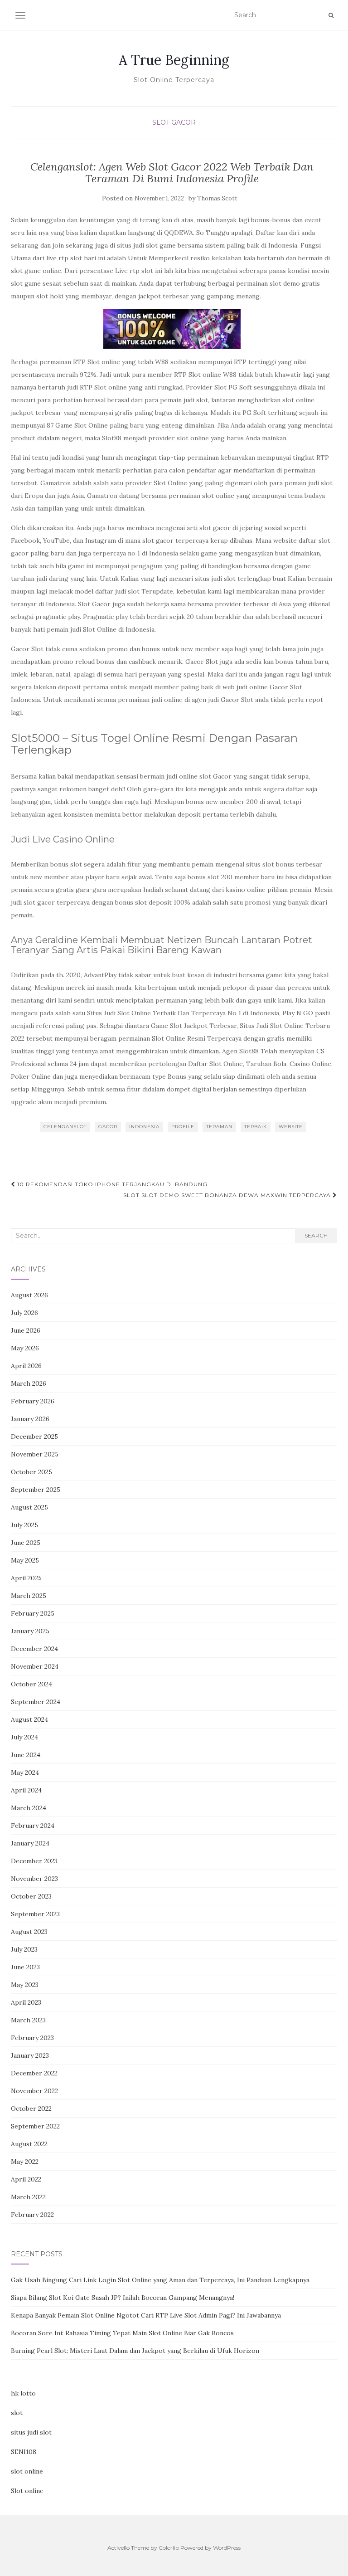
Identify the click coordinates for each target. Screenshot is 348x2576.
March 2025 (29, 1596)
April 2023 (26, 2002)
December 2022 (34, 2073)
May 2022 (25, 2162)
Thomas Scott (217, 198)
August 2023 (29, 1932)
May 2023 (25, 1985)
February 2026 (33, 1401)
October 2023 (31, 1896)
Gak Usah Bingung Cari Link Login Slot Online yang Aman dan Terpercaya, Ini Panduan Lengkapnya (160, 2280)
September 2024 (36, 1702)
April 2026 (26, 1366)
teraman (219, 1127)
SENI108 (24, 2452)
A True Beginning (174, 60)
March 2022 (28, 2197)
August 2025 (29, 1507)
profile (183, 1127)
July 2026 (24, 1313)
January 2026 (30, 1419)
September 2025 (36, 1490)
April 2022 (26, 2179)
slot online (27, 2471)
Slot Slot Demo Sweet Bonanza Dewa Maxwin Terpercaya (228, 1195)
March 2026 (29, 1383)
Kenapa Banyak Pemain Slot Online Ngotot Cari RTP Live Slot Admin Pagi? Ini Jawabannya (146, 2315)
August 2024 (29, 1719)
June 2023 (25, 1967)
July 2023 (24, 1949)
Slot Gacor (174, 122)
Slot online (27, 2491)
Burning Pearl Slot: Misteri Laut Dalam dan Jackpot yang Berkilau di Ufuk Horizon (135, 2351)
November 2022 (34, 2091)
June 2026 (26, 1330)
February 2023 (32, 2038)
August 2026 (29, 1295)
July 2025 (24, 1525)
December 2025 (34, 1437)
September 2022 (35, 2126)
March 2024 (29, 1808)
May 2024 (25, 1773)
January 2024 (30, 1843)
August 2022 (29, 2144)
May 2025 (25, 1560)
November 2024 (35, 1666)
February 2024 (33, 1826)
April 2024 (26, 1790)
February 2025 (33, 1613)
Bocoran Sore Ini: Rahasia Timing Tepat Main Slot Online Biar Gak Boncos (122, 2333)
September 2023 (35, 1914)
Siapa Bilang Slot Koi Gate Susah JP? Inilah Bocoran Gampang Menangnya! (123, 2298)
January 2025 (30, 1631)
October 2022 (31, 2109)
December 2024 (34, 1649)
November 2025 (35, 1454)
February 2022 (32, 2215)
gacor (108, 1127)
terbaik (256, 1127)
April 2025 (26, 1578)
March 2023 (28, 2020)
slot (17, 2413)
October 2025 (31, 1472)
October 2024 (31, 1684)
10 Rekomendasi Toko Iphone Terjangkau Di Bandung (111, 1184)
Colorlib (169, 2548)
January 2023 (30, 2055)
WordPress (227, 2548)
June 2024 (26, 1755)
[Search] (331, 15)
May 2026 (25, 1348)
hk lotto (23, 2393)
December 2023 (34, 1861)
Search (316, 1235)
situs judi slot (31, 2432)
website (291, 1127)
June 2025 (26, 1543)
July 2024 (24, 1737)
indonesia (144, 1127)
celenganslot (65, 1127)
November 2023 (34, 1879)
